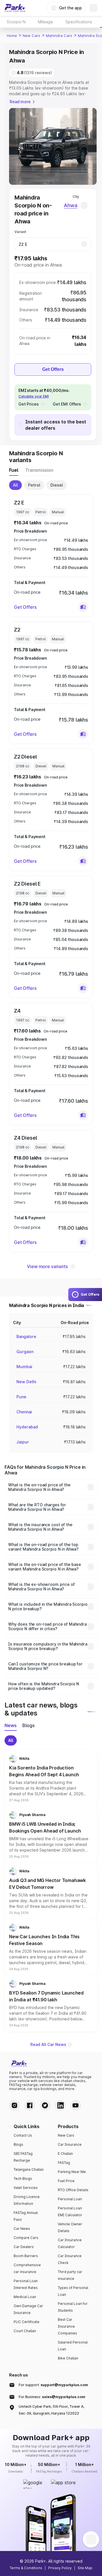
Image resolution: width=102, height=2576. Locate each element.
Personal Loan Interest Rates (26, 2284)
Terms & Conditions (26, 2568)
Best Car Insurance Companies (67, 2326)
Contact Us (23, 2135)
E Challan (65, 2154)
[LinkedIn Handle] (60, 2105)
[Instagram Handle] (14, 2105)
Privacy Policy (60, 2568)
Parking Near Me (72, 2172)
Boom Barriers (26, 2256)
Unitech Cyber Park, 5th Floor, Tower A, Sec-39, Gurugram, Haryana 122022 (52, 2410)
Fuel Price (66, 2181)
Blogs (18, 2144)
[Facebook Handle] (30, 2105)
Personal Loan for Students (73, 2307)
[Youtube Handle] (76, 2105)
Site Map (85, 2568)
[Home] (15, 8)
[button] (83, 607)
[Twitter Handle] (45, 2105)
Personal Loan (70, 2199)
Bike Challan (68, 2358)
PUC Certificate (26, 2322)
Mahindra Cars (59, 36)
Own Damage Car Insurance (28, 2309)
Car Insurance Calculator (70, 2243)
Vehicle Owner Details (70, 2227)
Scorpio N (16, 22)
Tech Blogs (23, 2179)
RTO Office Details (73, 2190)
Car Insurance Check (70, 2259)
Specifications (79, 22)
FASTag (64, 2163)
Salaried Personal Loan (73, 2346)
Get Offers (53, 369)
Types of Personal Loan (73, 2291)
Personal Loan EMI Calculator (70, 2212)
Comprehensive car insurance (27, 2268)
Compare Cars (26, 2238)
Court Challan (25, 2331)
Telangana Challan (29, 2169)
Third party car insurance (70, 2275)
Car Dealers (24, 2247)
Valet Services (26, 2188)
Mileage (45, 22)
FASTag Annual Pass (26, 2216)
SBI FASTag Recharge (23, 2157)
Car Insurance (70, 2144)
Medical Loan (25, 2297)
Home (12, 36)
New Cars (31, 36)
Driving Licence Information (27, 2200)
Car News (22, 2229)
